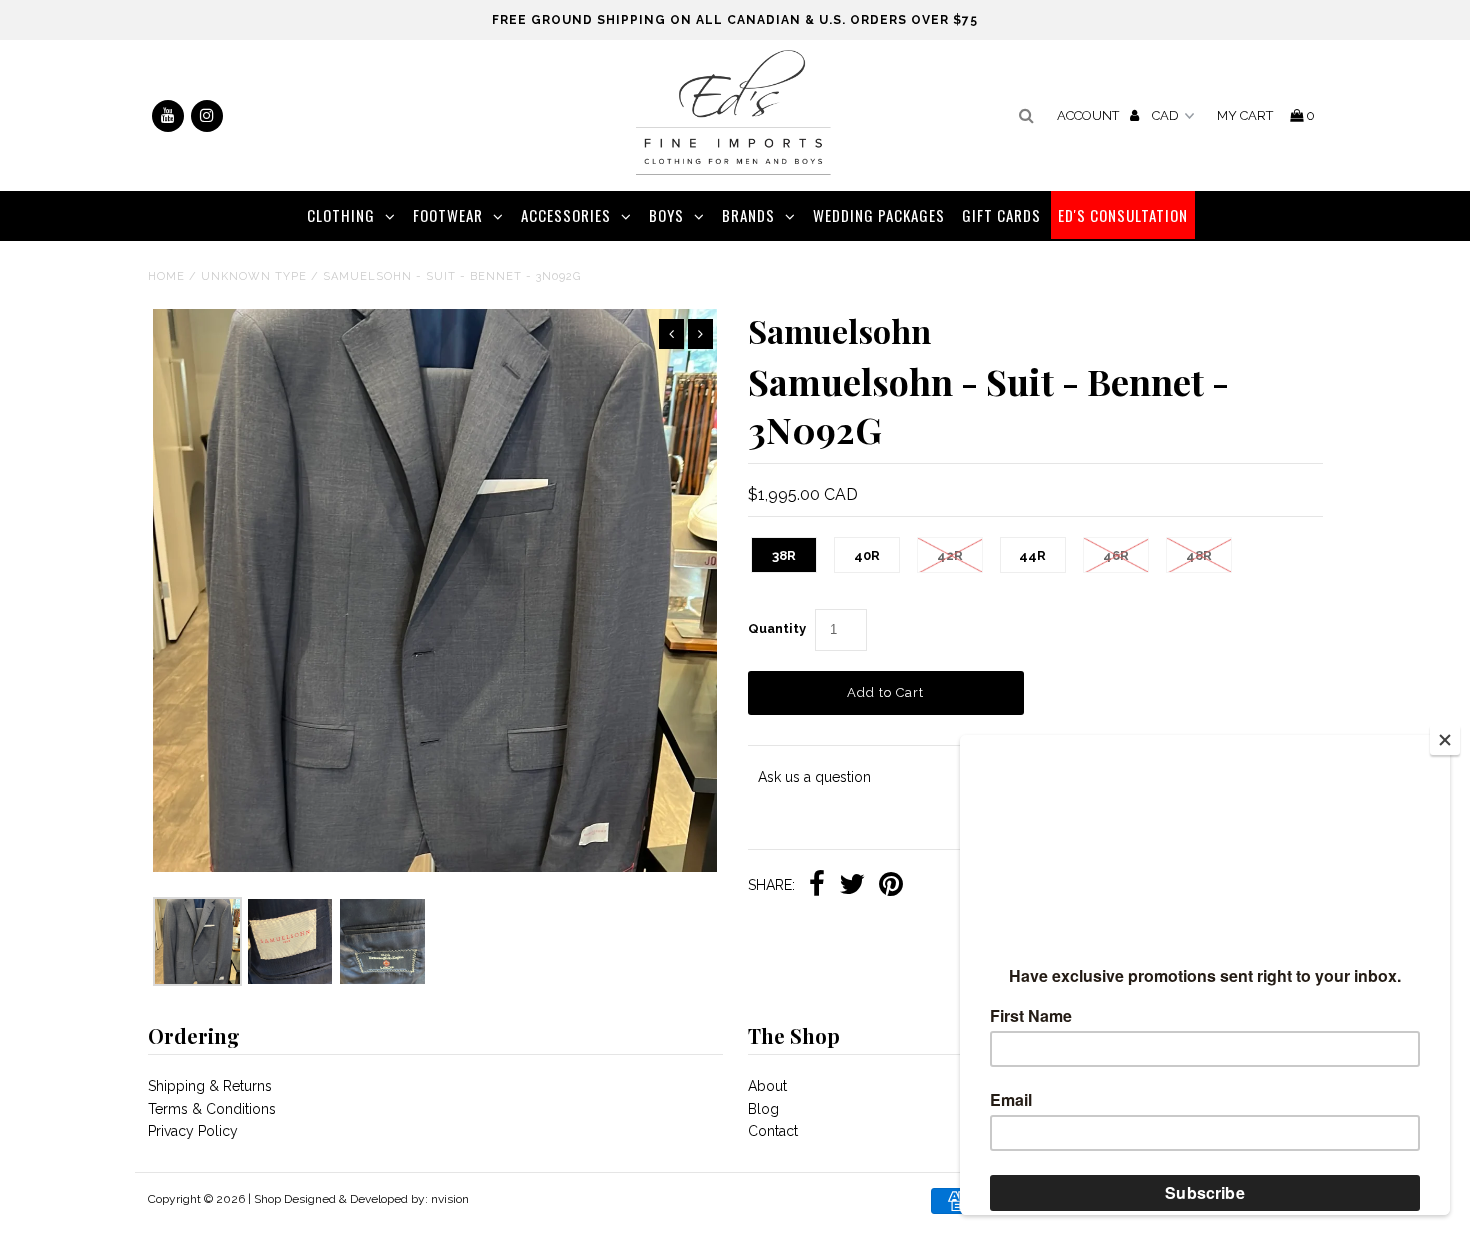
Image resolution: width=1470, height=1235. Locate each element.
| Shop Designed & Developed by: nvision (358, 1199)
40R (867, 555)
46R (1116, 555)
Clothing (341, 215)
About (767, 1086)
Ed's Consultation (1123, 215)
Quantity (777, 628)
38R (784, 555)
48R (1199, 555)
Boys (666, 215)
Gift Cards (1001, 215)
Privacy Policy (193, 1131)
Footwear (448, 215)
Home (166, 276)
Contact (773, 1131)
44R (1032, 555)
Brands (748, 215)
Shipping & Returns (210, 1086)
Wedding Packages (879, 215)
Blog (763, 1109)
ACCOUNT (1089, 115)
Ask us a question (814, 777)
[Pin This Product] (891, 886)
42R (950, 555)
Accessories (566, 215)
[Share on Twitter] (852, 886)
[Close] (1445, 740)
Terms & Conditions (212, 1109)
